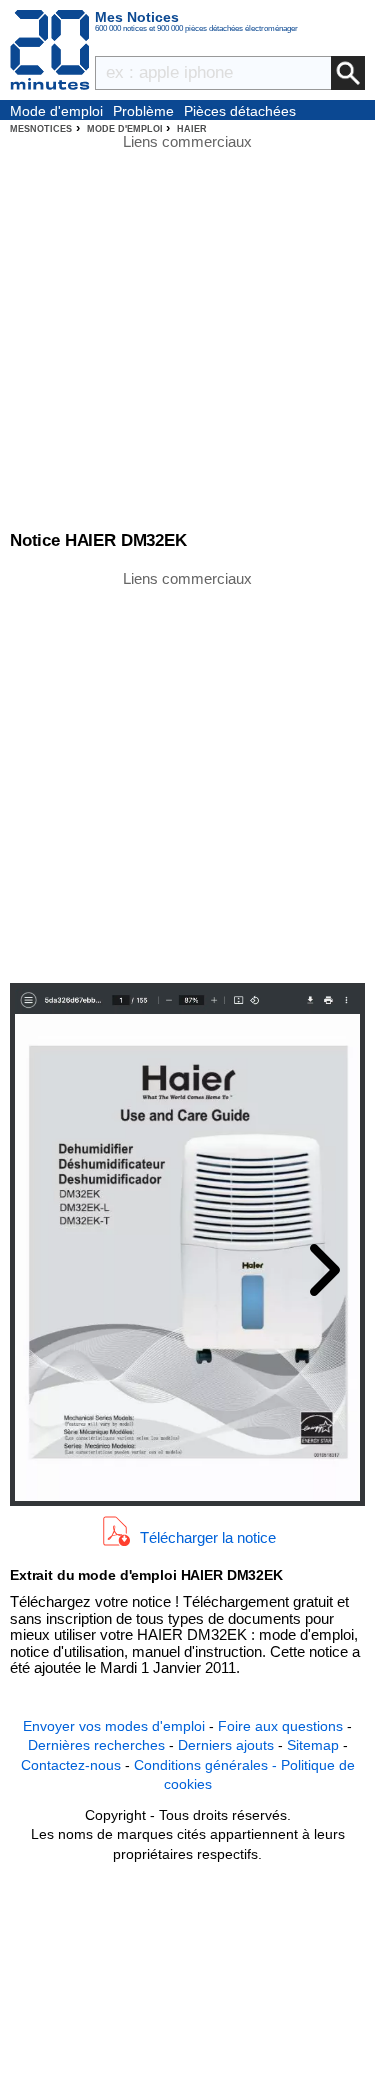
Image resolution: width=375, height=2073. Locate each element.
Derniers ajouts (226, 1745)
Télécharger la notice (208, 1537)
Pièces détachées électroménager (240, 112)
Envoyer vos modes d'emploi (114, 1726)
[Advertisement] (187, 775)
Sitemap (313, 1745)
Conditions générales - (207, 1765)
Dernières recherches (96, 1745)
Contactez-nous (71, 1765)
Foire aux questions (280, 1726)
